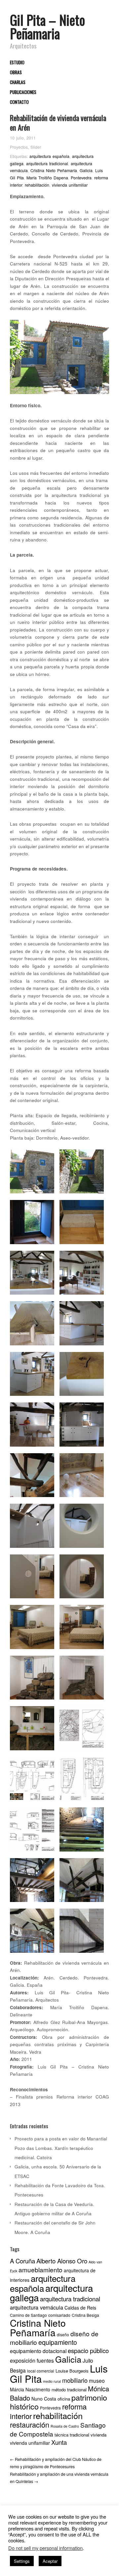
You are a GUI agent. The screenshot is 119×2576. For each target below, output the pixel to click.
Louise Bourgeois (72, 2371)
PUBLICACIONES (23, 92)
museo (97, 2380)
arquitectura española (49, 156)
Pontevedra (81, 178)
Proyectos (19, 147)
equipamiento (58, 2342)
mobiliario (75, 2380)
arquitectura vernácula (37, 2307)
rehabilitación (37, 185)
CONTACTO (19, 102)
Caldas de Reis (80, 2308)
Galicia (86, 170)
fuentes (45, 2360)
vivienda (99, 2435)
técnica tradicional (72, 2435)
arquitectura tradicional (47, 164)
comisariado (59, 2315)
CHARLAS (18, 82)
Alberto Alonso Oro (62, 2261)
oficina (64, 2399)
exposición (23, 2360)
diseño (63, 2334)
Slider (36, 147)
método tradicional (69, 2390)
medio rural (52, 2381)
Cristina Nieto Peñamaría (54, 170)
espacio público (88, 2350)
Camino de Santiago (28, 2315)
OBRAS (16, 73)
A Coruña (22, 2261)
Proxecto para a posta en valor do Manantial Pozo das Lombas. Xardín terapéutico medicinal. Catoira (61, 2148)
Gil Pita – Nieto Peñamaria (47, 27)
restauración (30, 2424)
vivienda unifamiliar (70, 185)
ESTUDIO (17, 63)
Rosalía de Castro (65, 2426)
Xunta (59, 2442)
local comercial (41, 2371)
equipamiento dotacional (38, 2351)
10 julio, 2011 (23, 138)
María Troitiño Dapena (47, 178)
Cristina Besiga (85, 2315)
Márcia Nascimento (30, 2389)
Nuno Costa (44, 2399)
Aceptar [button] (50, 2561)
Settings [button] (22, 2561)
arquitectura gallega (51, 2293)
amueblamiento (40, 2269)
